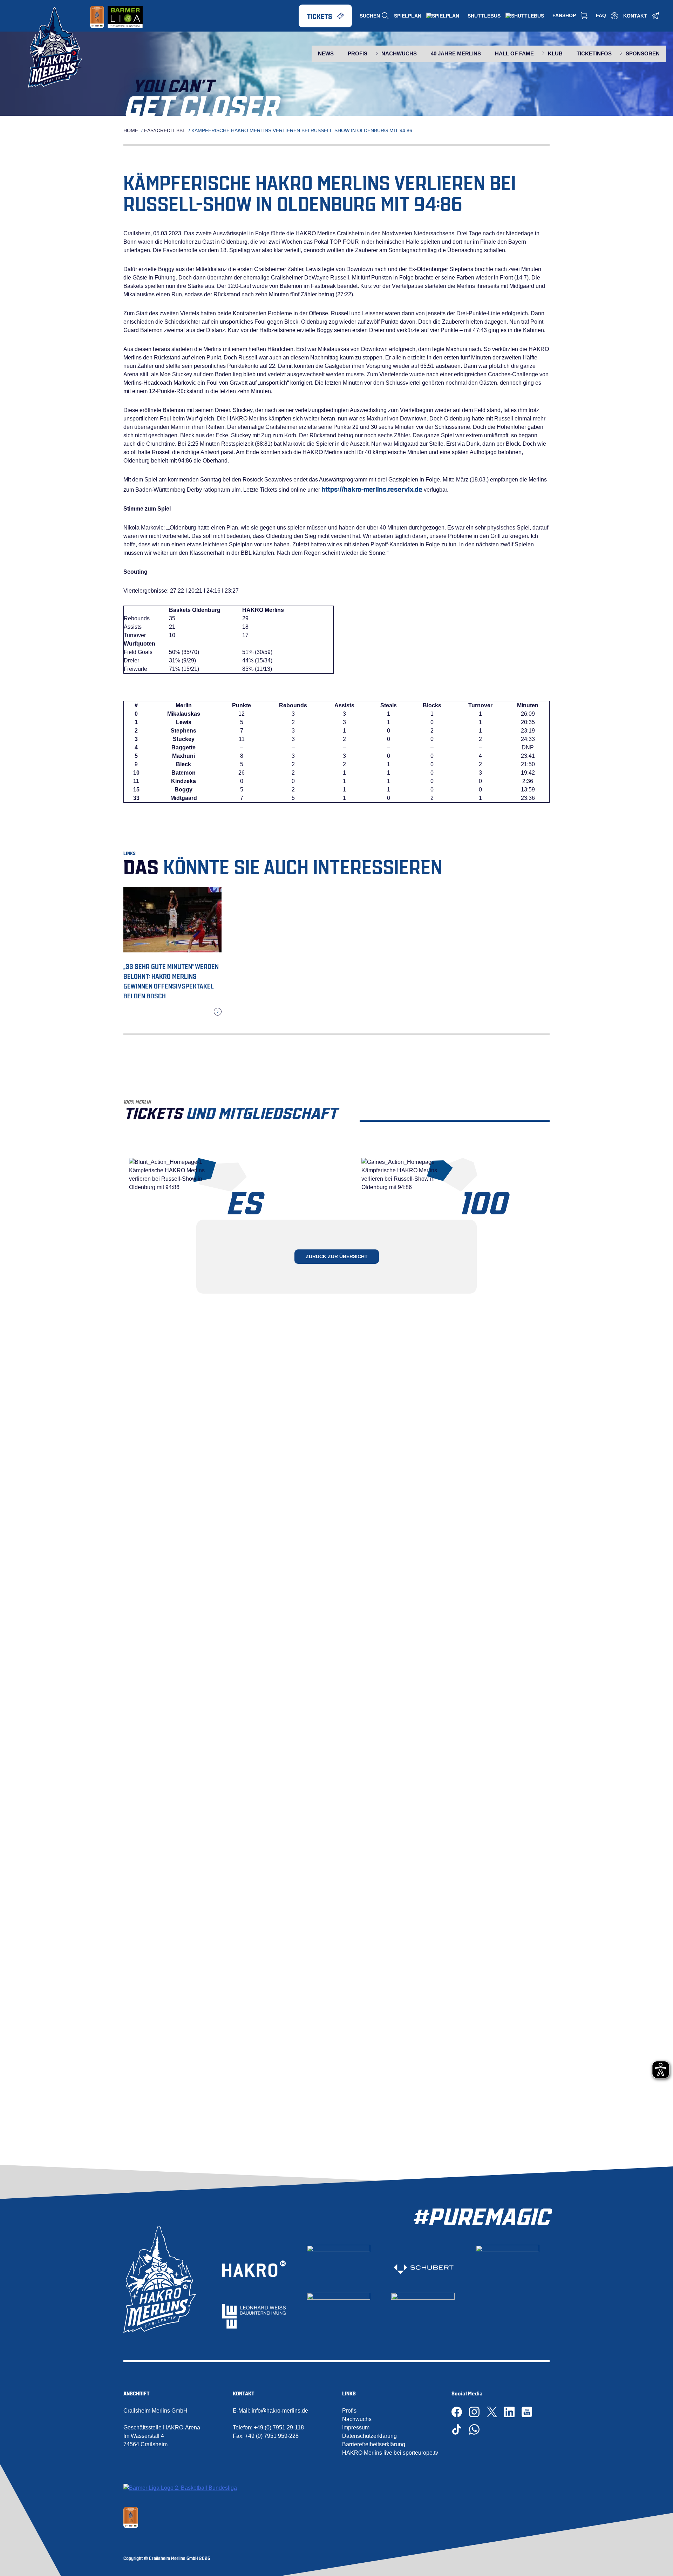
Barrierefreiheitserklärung (374, 2444)
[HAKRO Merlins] (59, 48)
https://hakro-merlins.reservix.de (372, 488)
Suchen (370, 16)
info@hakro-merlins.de (280, 2411)
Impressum (356, 2427)
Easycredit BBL (165, 130)
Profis (349, 2411)
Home (131, 130)
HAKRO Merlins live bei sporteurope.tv (390, 2453)
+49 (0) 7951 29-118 (279, 2427)
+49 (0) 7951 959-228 (272, 2436)
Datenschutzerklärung (369, 2436)
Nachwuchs (357, 2419)
